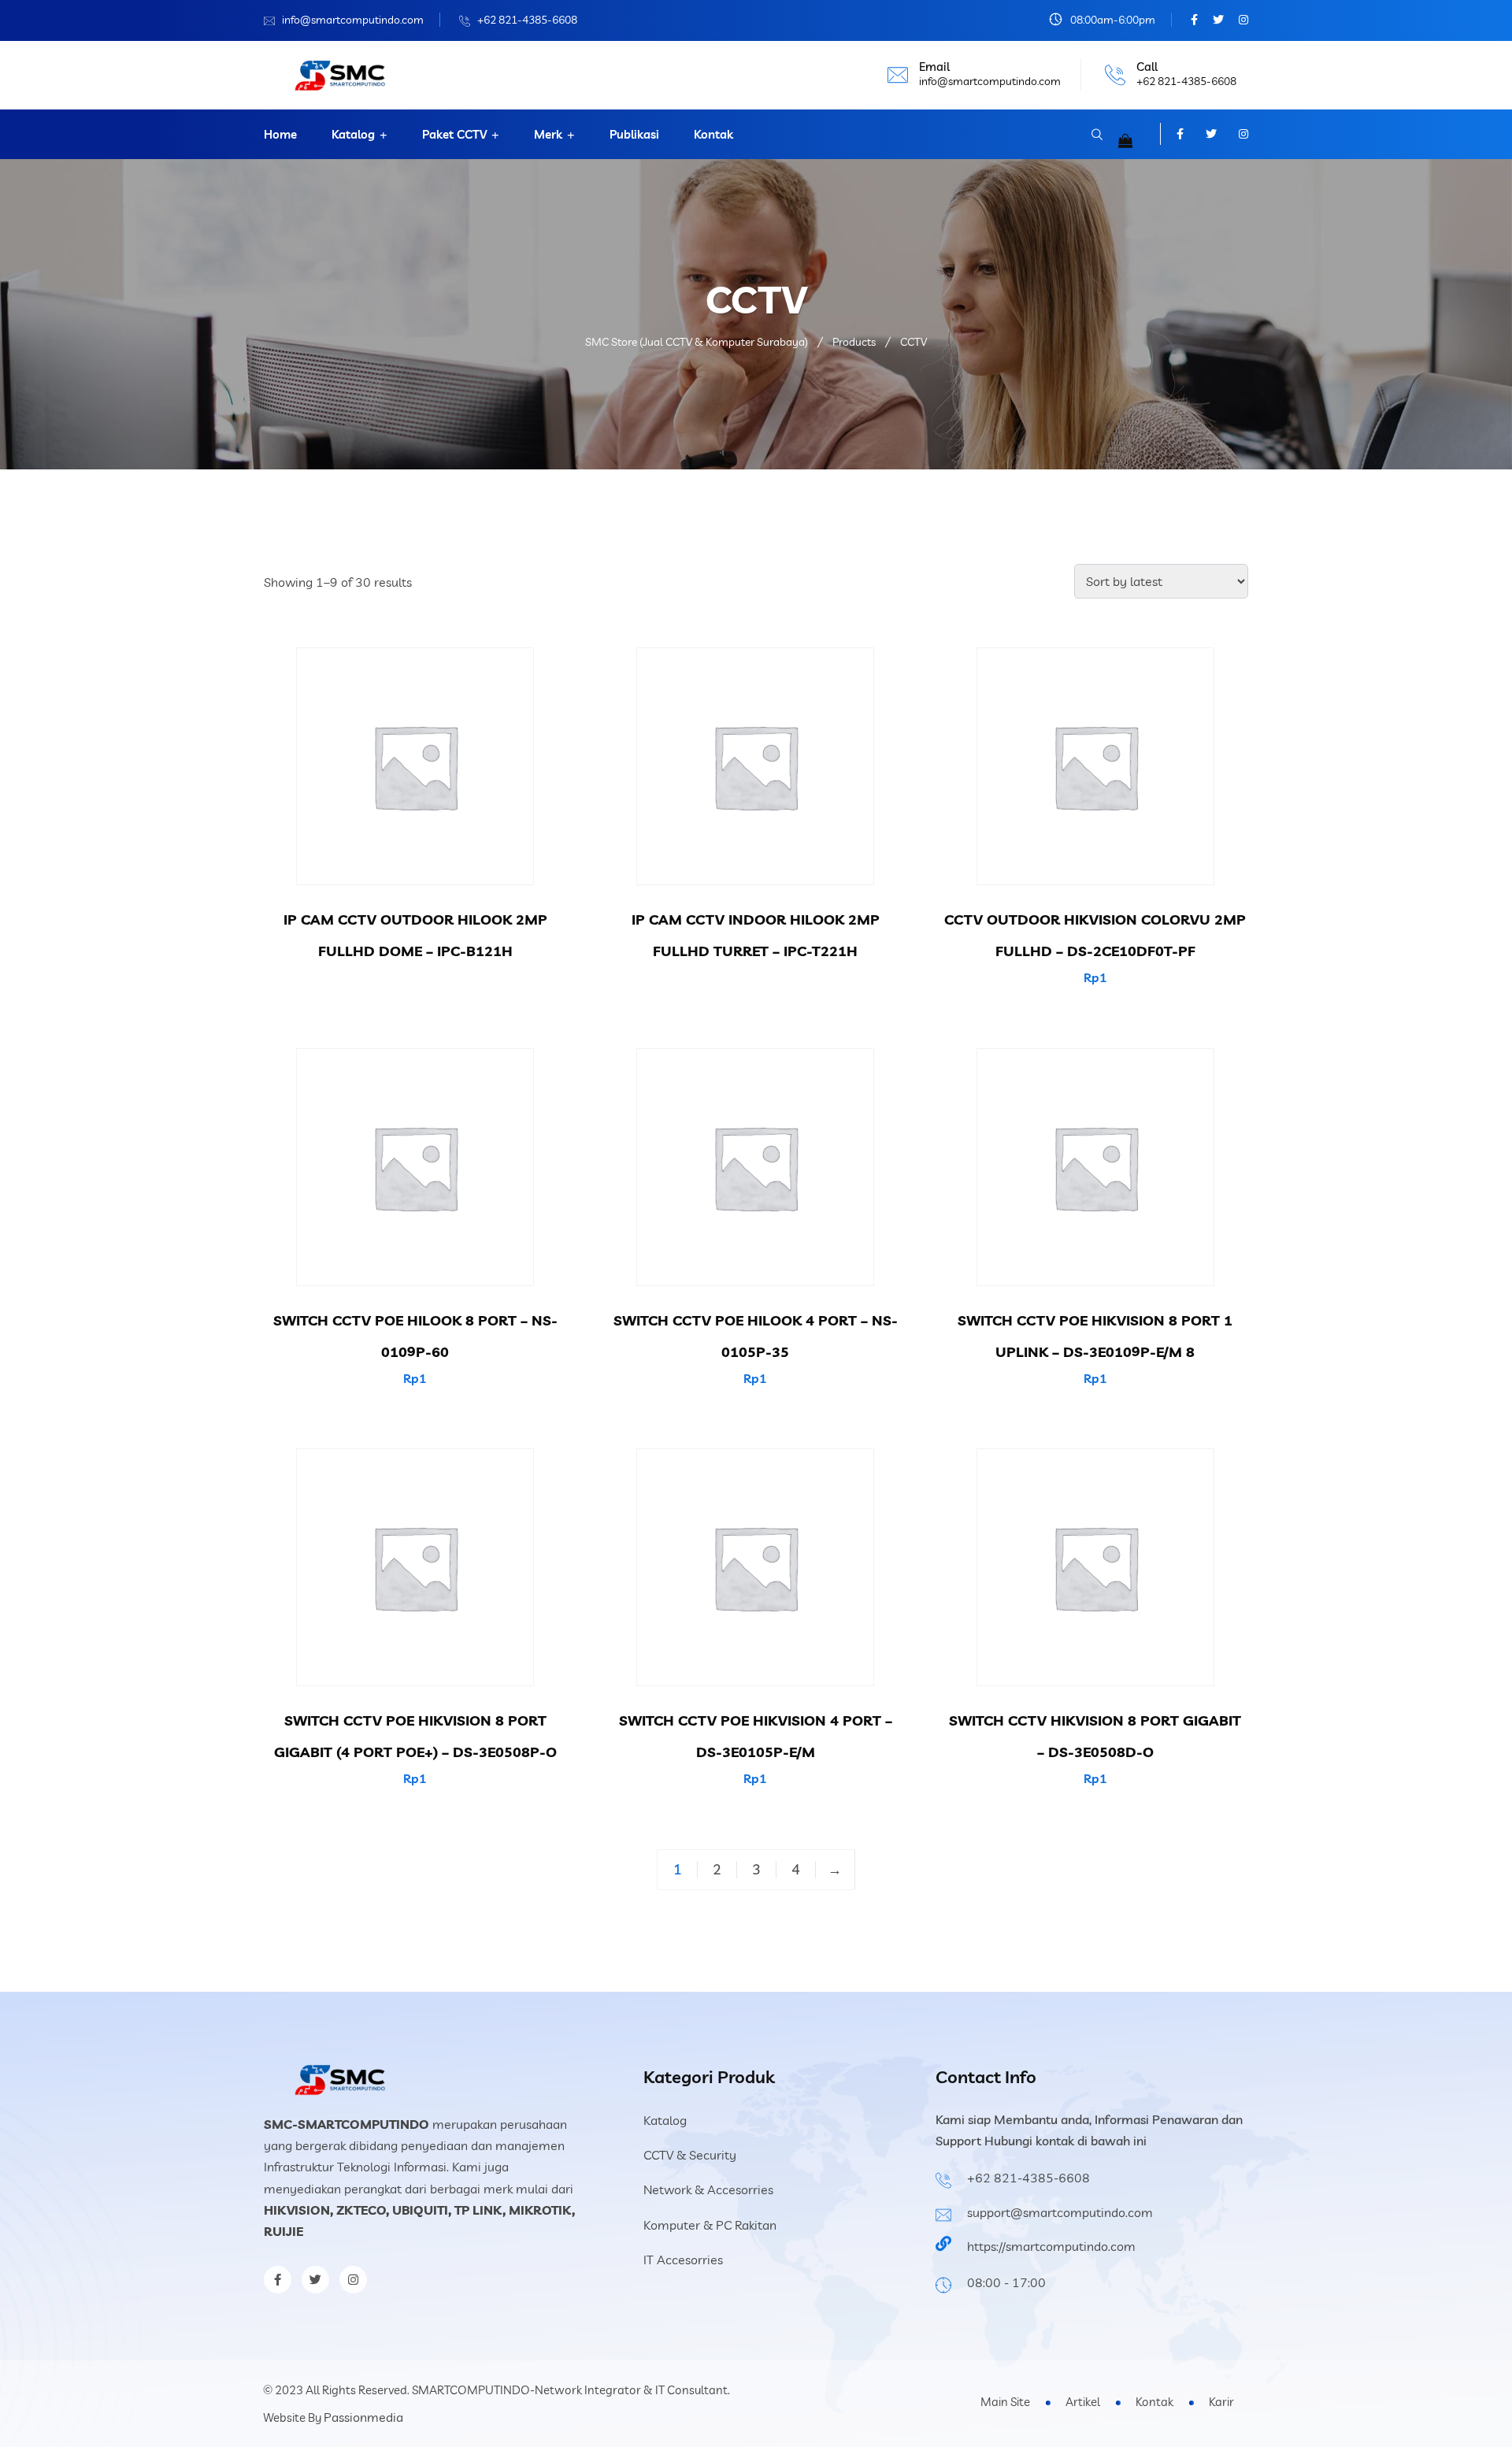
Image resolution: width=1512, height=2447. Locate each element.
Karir (1221, 2402)
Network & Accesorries (708, 2189)
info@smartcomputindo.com (353, 20)
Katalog (353, 134)
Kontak (713, 134)
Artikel (1083, 2402)
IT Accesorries (683, 2260)
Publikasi (634, 134)
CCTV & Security (690, 2155)
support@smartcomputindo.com (1060, 2212)
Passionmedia (363, 2417)
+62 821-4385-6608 (527, 20)
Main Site (1005, 2402)
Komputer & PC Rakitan (710, 2225)
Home (280, 134)
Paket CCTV (454, 134)
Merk (548, 134)
